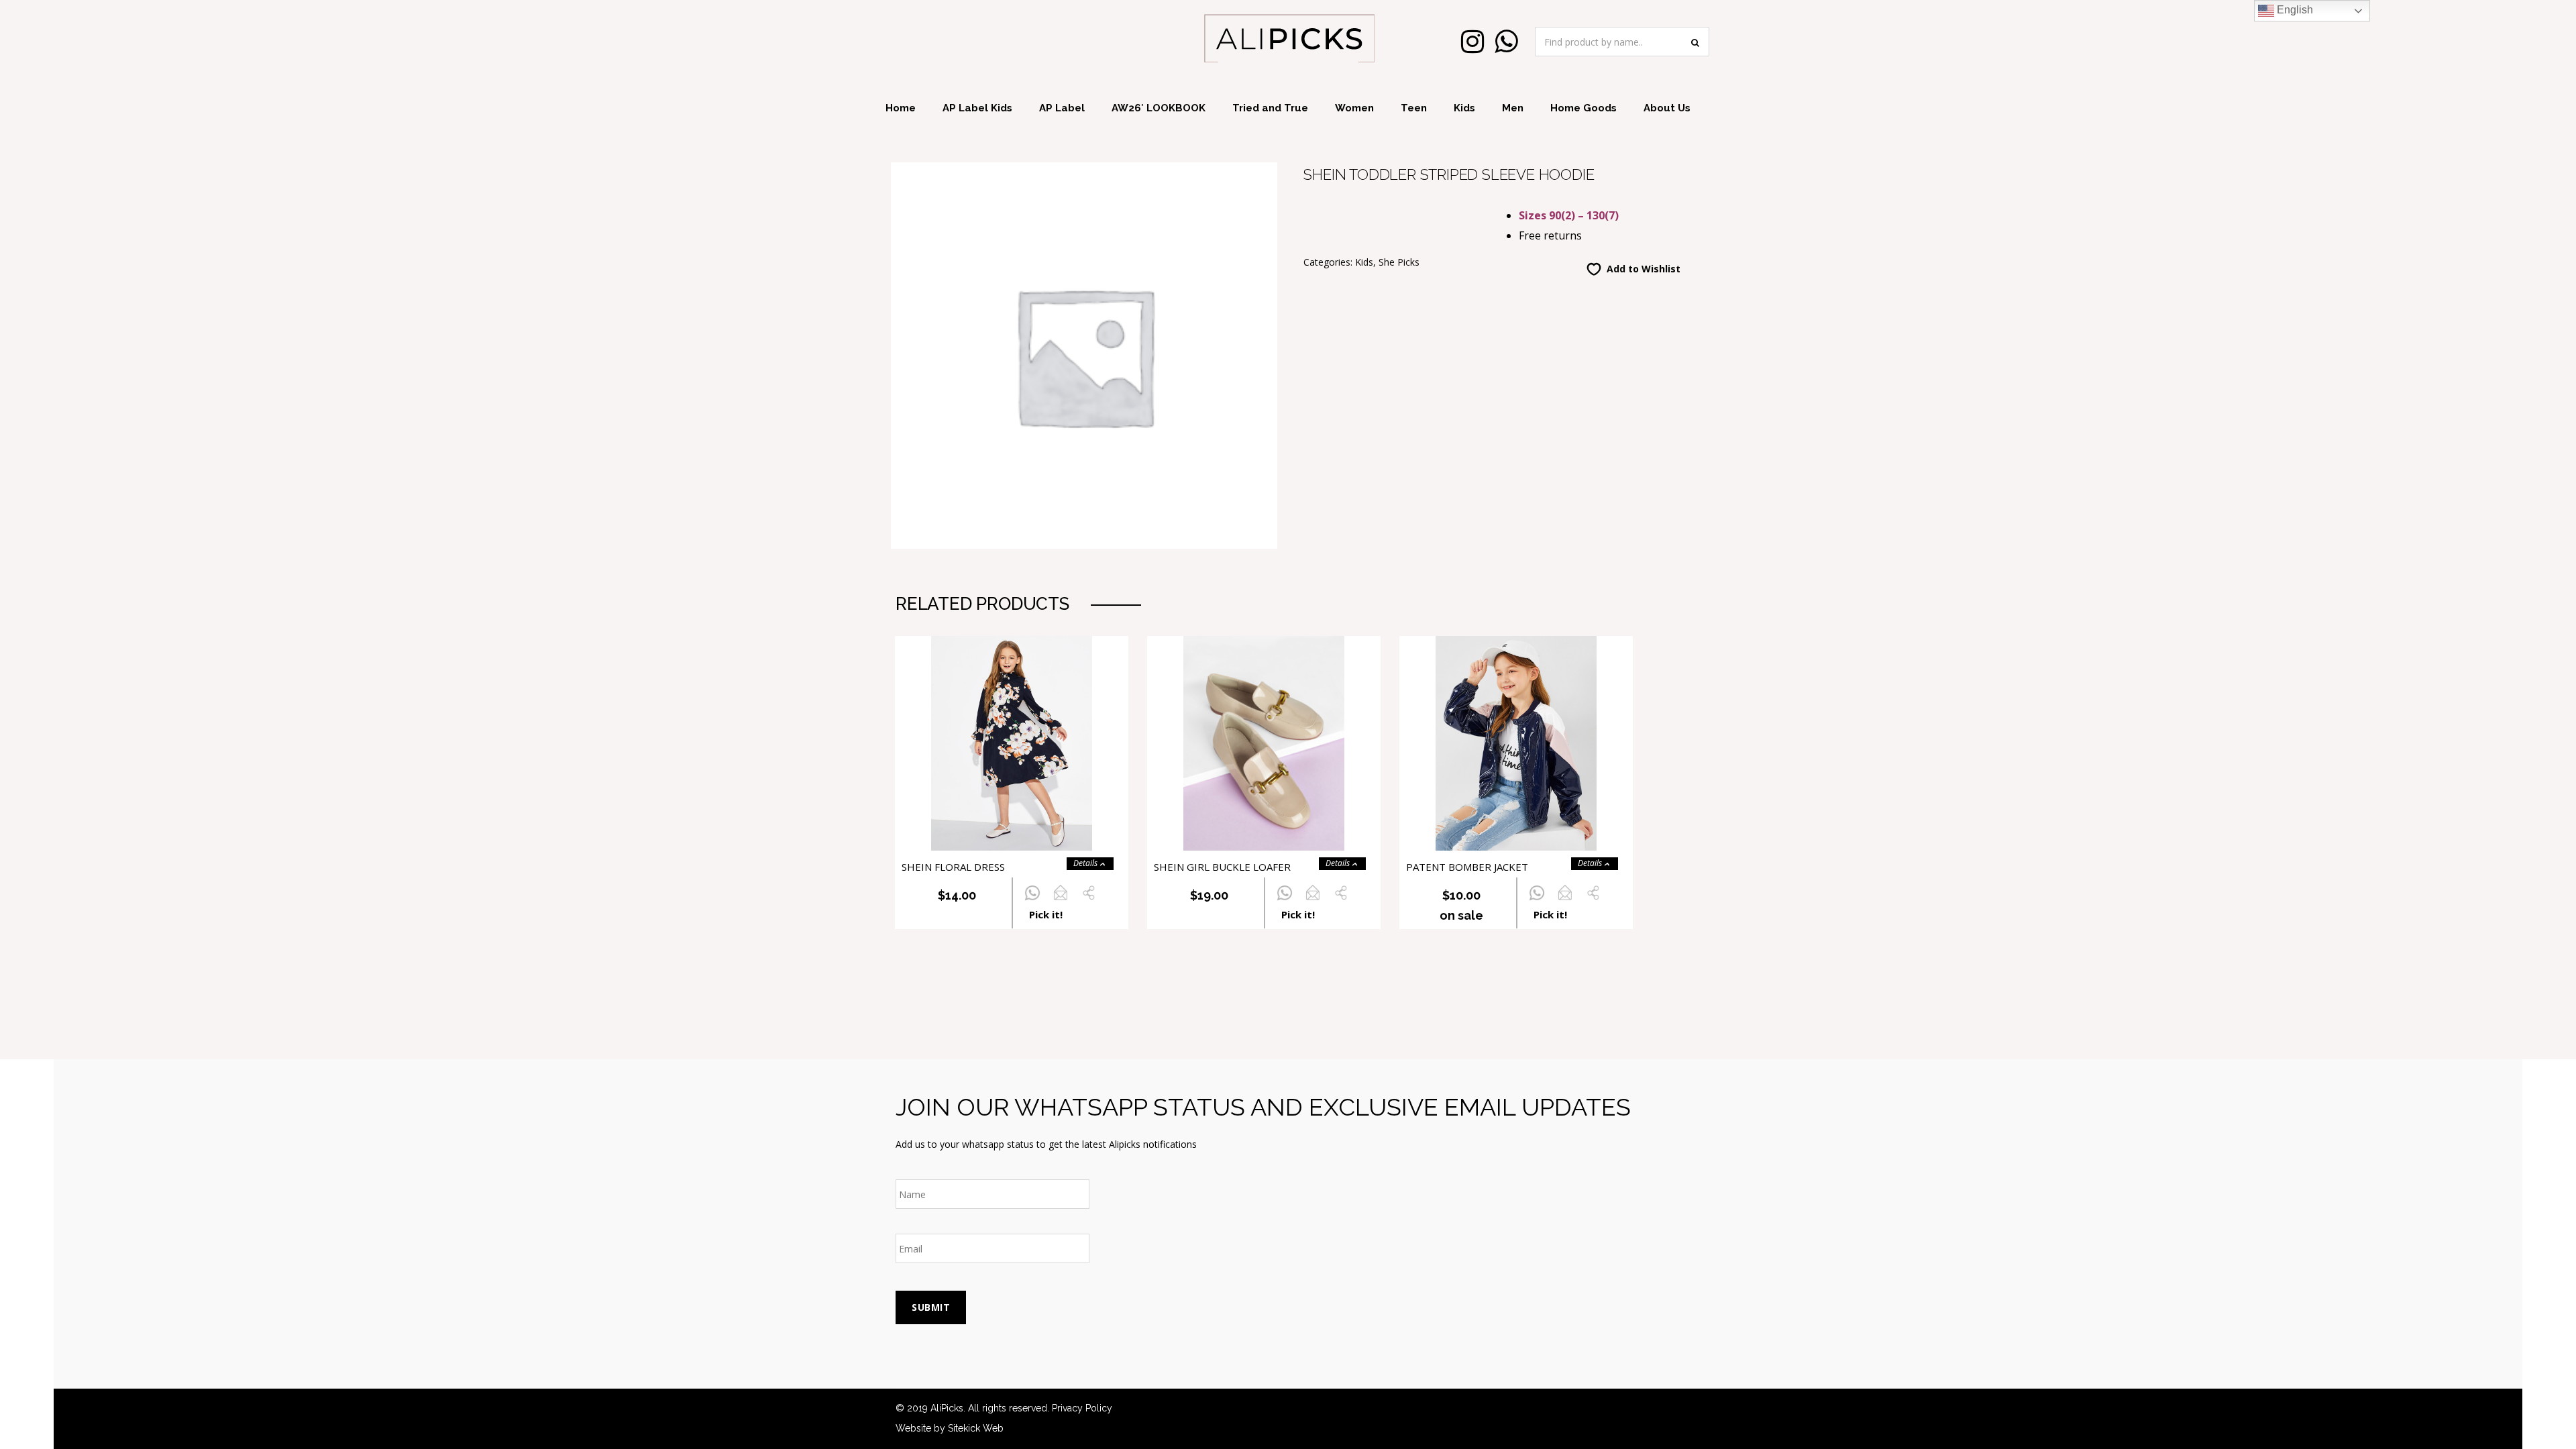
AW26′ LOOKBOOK (1159, 108)
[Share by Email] (1060, 901)
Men (1513, 108)
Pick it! (1046, 914)
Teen (1414, 108)
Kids (1464, 108)
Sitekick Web (976, 1428)
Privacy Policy (1082, 1408)
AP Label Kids (977, 108)
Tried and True (1270, 108)
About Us (1667, 108)
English (2294, 10)
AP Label (1062, 108)
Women (1354, 108)
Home (901, 108)
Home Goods (1584, 108)
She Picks (1399, 262)
